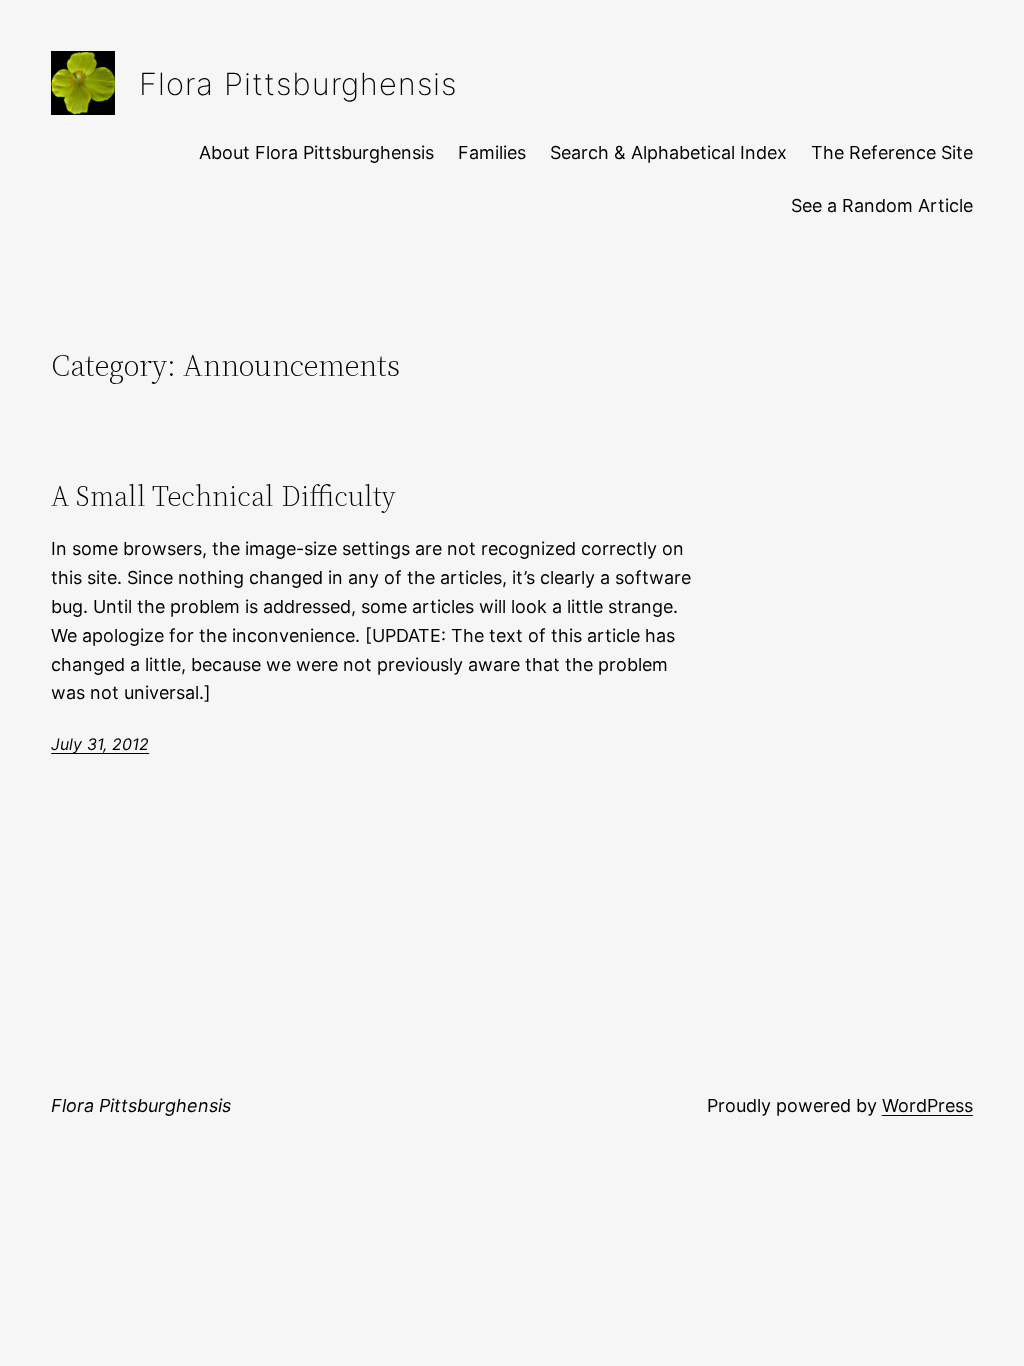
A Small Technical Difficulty (223, 496)
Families (492, 152)
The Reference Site (892, 152)
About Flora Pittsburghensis (316, 152)
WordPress (927, 1105)
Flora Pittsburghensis (298, 83)
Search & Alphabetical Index (668, 152)
